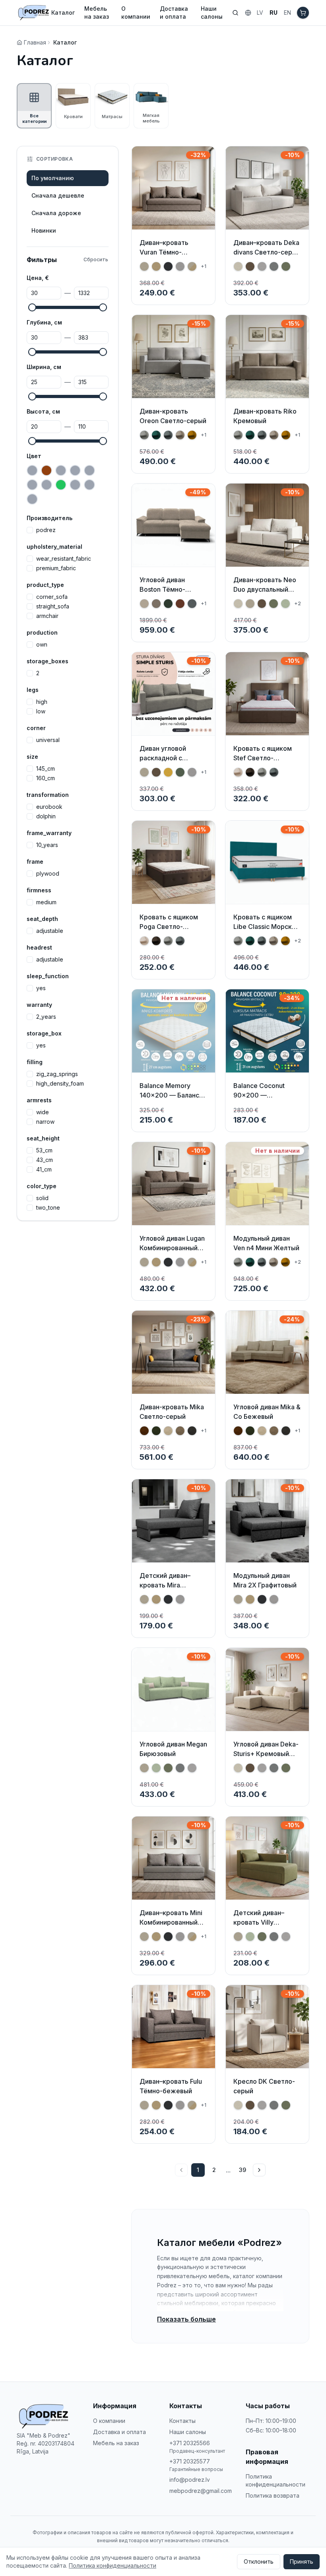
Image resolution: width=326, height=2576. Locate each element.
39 (243, 2170)
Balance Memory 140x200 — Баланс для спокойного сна (171, 1095)
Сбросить (96, 259)
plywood (48, 874)
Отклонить (259, 2561)
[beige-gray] (32, 470)
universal (48, 740)
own (42, 645)
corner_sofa (52, 597)
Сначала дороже (56, 213)
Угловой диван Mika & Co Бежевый (267, 1412)
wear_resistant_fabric (64, 559)
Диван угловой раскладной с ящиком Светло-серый (166, 763)
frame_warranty (49, 833)
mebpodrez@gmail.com (201, 2491)
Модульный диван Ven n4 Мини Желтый (266, 1243)
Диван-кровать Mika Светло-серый (172, 1412)
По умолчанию (53, 178)
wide (43, 1112)
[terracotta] (32, 499)
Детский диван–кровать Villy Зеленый (259, 1922)
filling (35, 1062)
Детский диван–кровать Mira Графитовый (165, 1585)
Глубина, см (44, 322)
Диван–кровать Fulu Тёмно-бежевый (171, 2086)
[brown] (47, 470)
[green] (61, 485)
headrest (39, 947)
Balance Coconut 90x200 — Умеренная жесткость (259, 1100)
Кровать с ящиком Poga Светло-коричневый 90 (169, 927)
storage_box (44, 1033)
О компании (136, 13)
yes (41, 988)
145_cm (46, 769)
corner (36, 728)
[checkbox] (30, 530)
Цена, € (38, 278)
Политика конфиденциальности (276, 2480)
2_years (46, 1017)
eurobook (49, 807)
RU (274, 13)
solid (42, 1198)
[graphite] (47, 485)
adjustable (50, 931)
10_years (47, 845)
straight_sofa (53, 606)
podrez (46, 530)
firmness (39, 890)
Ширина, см (44, 367)
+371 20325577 (190, 2461)
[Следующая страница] (259, 2170)
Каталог (63, 13)
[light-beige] (75, 485)
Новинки (44, 230)
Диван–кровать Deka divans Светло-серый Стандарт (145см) (267, 252)
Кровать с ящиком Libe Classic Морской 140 (266, 927)
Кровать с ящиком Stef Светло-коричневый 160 (263, 758)
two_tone (48, 1208)
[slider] (32, 307)
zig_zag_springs (57, 1074)
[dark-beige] (75, 470)
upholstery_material (54, 547)
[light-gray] (89, 485)
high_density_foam (60, 1084)
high (42, 702)
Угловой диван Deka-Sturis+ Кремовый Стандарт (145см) (266, 1754)
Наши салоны (212, 13)
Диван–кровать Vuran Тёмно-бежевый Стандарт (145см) (171, 257)
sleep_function (48, 976)
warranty (39, 1005)
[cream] (61, 470)
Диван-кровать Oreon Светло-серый (173, 416)
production (42, 632)
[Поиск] (235, 13)
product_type (45, 585)
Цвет (34, 456)
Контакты (182, 2421)
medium (46, 902)
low (41, 711)
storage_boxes (48, 661)
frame (35, 862)
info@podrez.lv (190, 2480)
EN (287, 13)
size (32, 757)
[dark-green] (32, 485)
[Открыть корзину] (303, 13)
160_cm (46, 778)
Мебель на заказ (97, 13)
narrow (45, 1122)
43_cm (45, 1160)
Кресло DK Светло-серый (264, 2086)
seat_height (43, 1138)
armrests (39, 1100)
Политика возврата (273, 2495)
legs (33, 690)
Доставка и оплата (174, 13)
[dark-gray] (89, 470)
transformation (48, 795)
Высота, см (43, 411)
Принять (302, 2561)
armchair (47, 616)
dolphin (46, 816)
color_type (42, 1186)
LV (260, 13)
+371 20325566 (190, 2443)
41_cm (44, 1169)
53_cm (44, 1150)
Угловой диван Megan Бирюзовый (173, 1749)
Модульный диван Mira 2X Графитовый (265, 1580)
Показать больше (186, 2319)
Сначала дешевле (58, 195)
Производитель (49, 518)
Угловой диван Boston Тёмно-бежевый (162, 589)
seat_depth (42, 919)
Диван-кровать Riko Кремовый (265, 416)
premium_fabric (56, 568)
